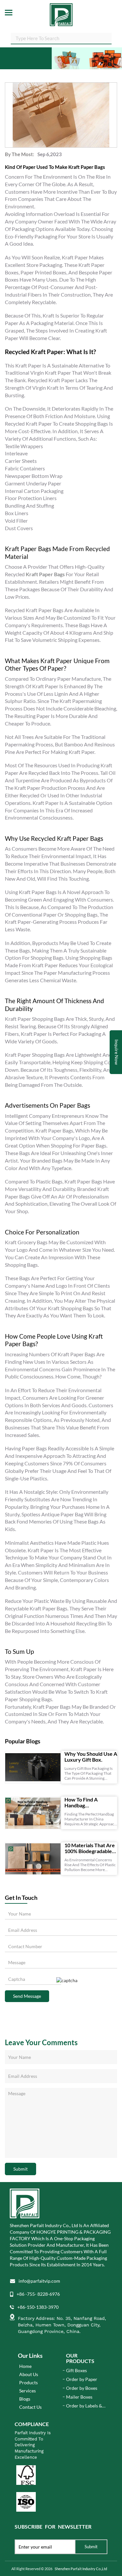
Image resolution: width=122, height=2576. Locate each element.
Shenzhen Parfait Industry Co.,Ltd (81, 2569)
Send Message (27, 1996)
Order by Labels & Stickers (84, 2406)
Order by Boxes (82, 2388)
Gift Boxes (76, 2370)
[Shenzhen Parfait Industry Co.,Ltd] (61, 13)
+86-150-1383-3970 (38, 2307)
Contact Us (30, 2407)
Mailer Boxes (79, 2397)
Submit (20, 2169)
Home (25, 2366)
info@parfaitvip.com (39, 2281)
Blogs (25, 2399)
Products (28, 2382)
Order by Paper (82, 2379)
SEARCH (107, 38)
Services (27, 2391)
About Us (29, 2374)
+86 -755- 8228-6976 (38, 2294)
